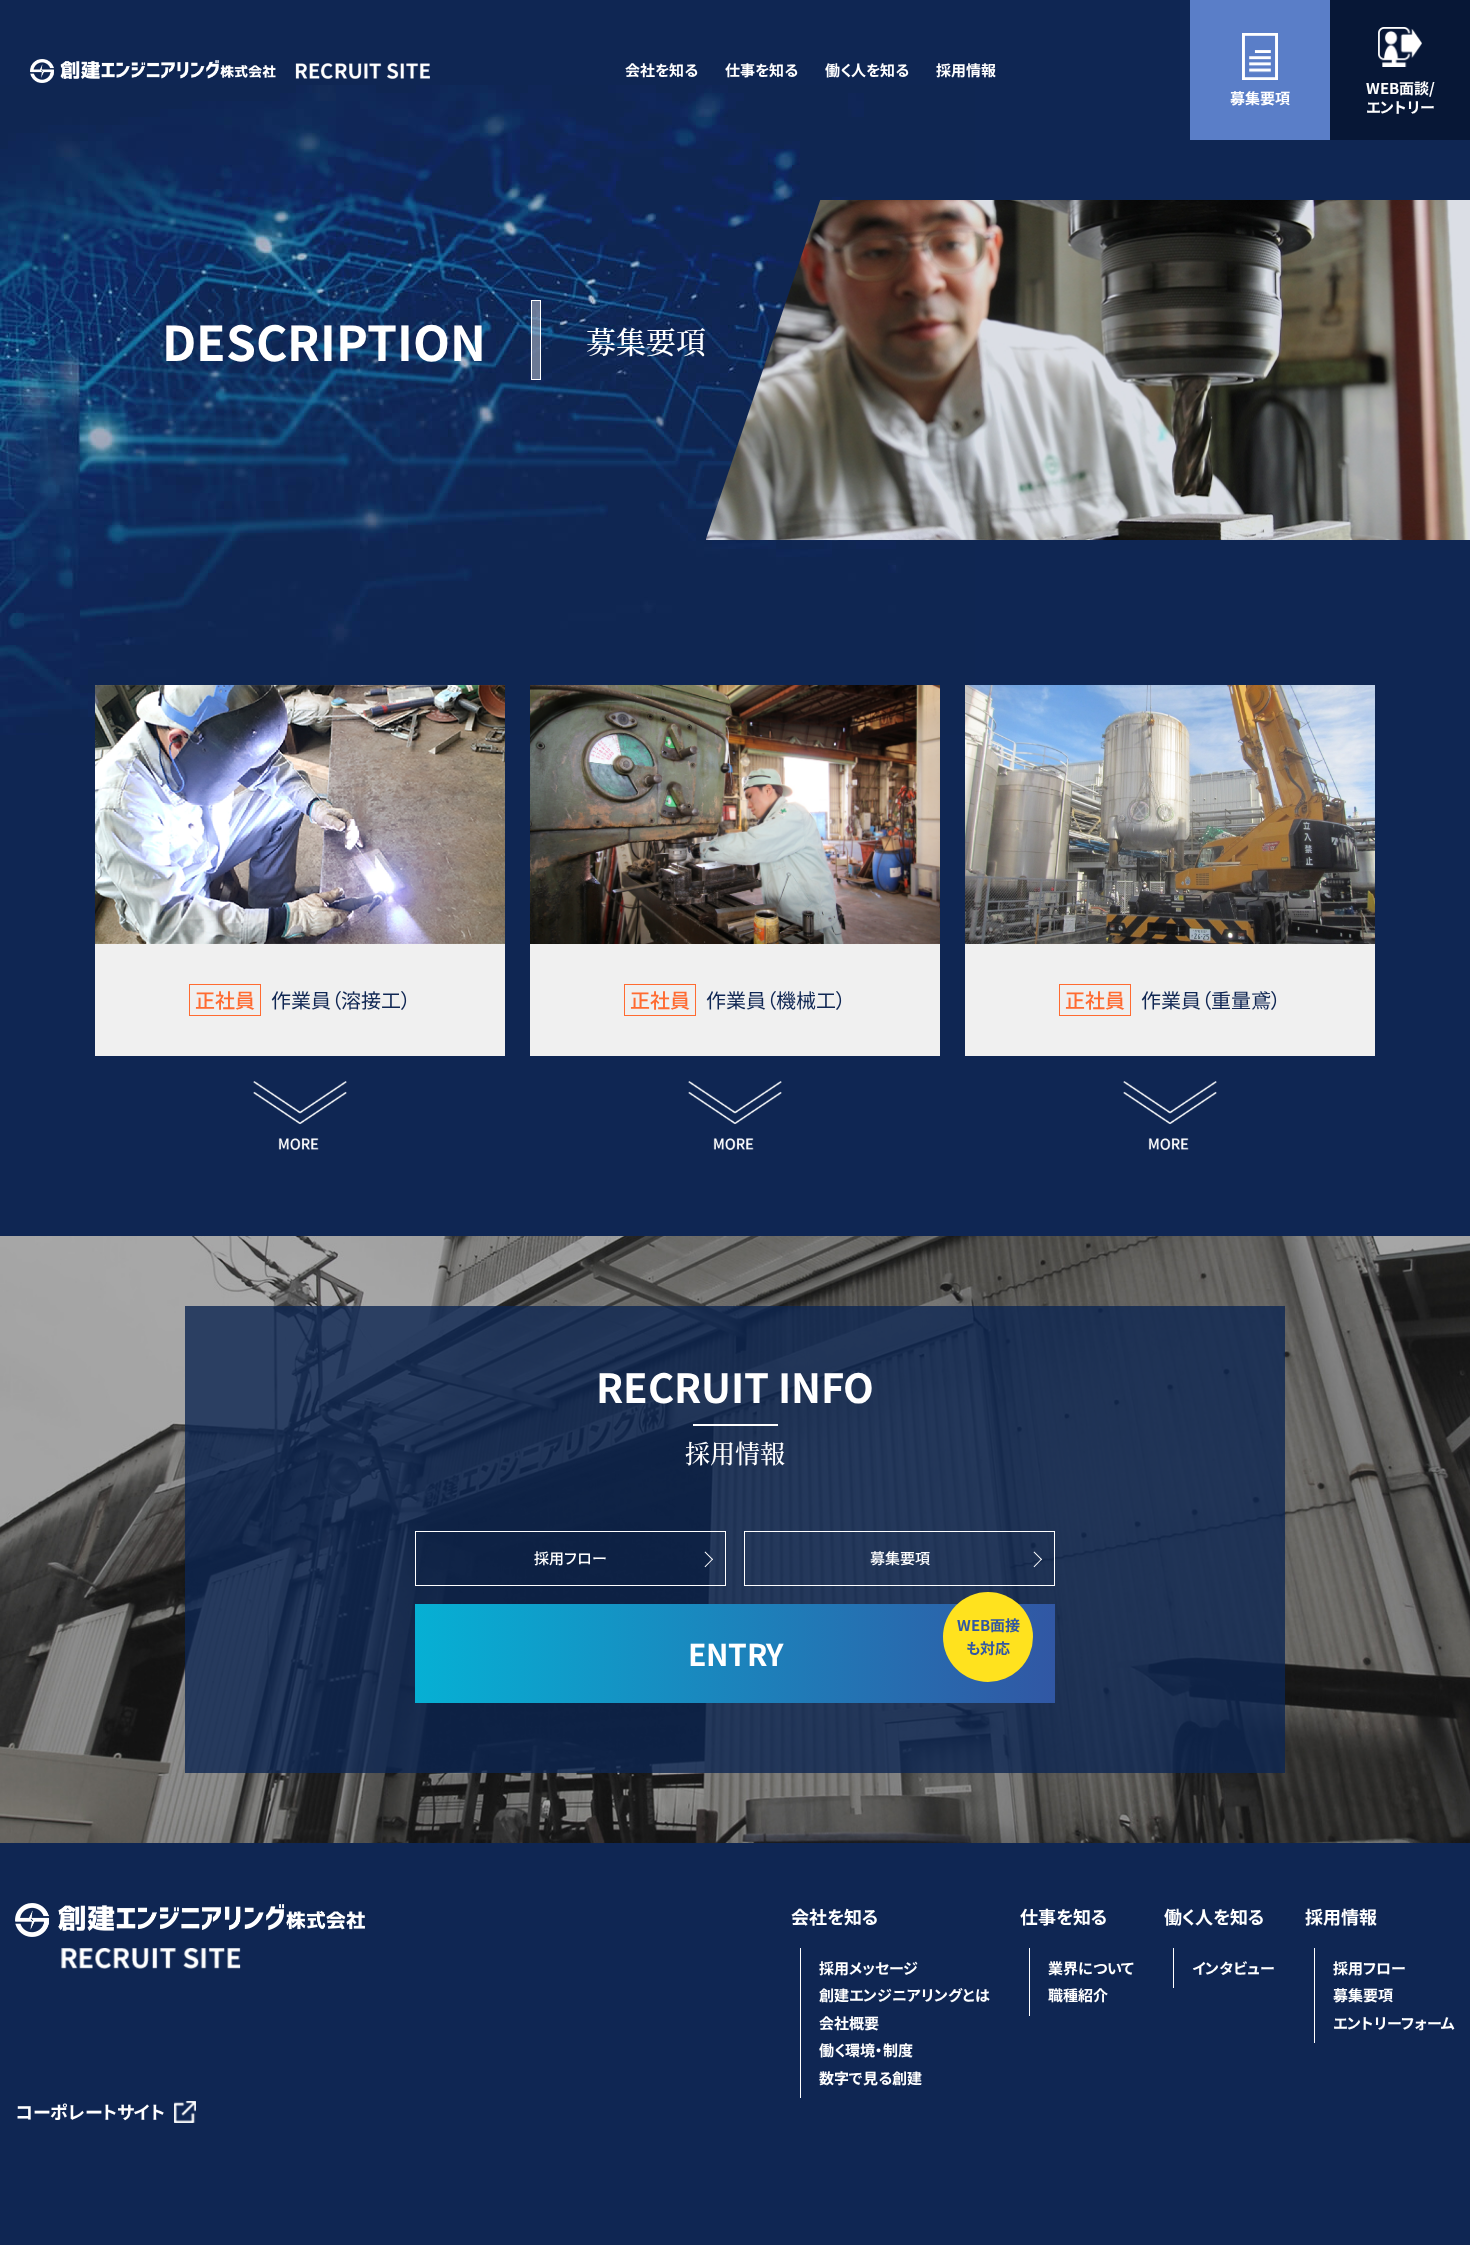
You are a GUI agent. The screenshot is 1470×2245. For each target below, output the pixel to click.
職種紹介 (1078, 1994)
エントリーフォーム (1394, 2022)
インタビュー (1233, 1967)
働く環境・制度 (866, 2049)
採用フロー (570, 1557)
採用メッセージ (868, 1967)
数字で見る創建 (870, 2077)
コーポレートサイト (90, 2111)
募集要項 (1260, 97)
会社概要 (849, 2022)
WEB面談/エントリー (1400, 97)
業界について (1091, 1967)
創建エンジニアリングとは (904, 1994)
